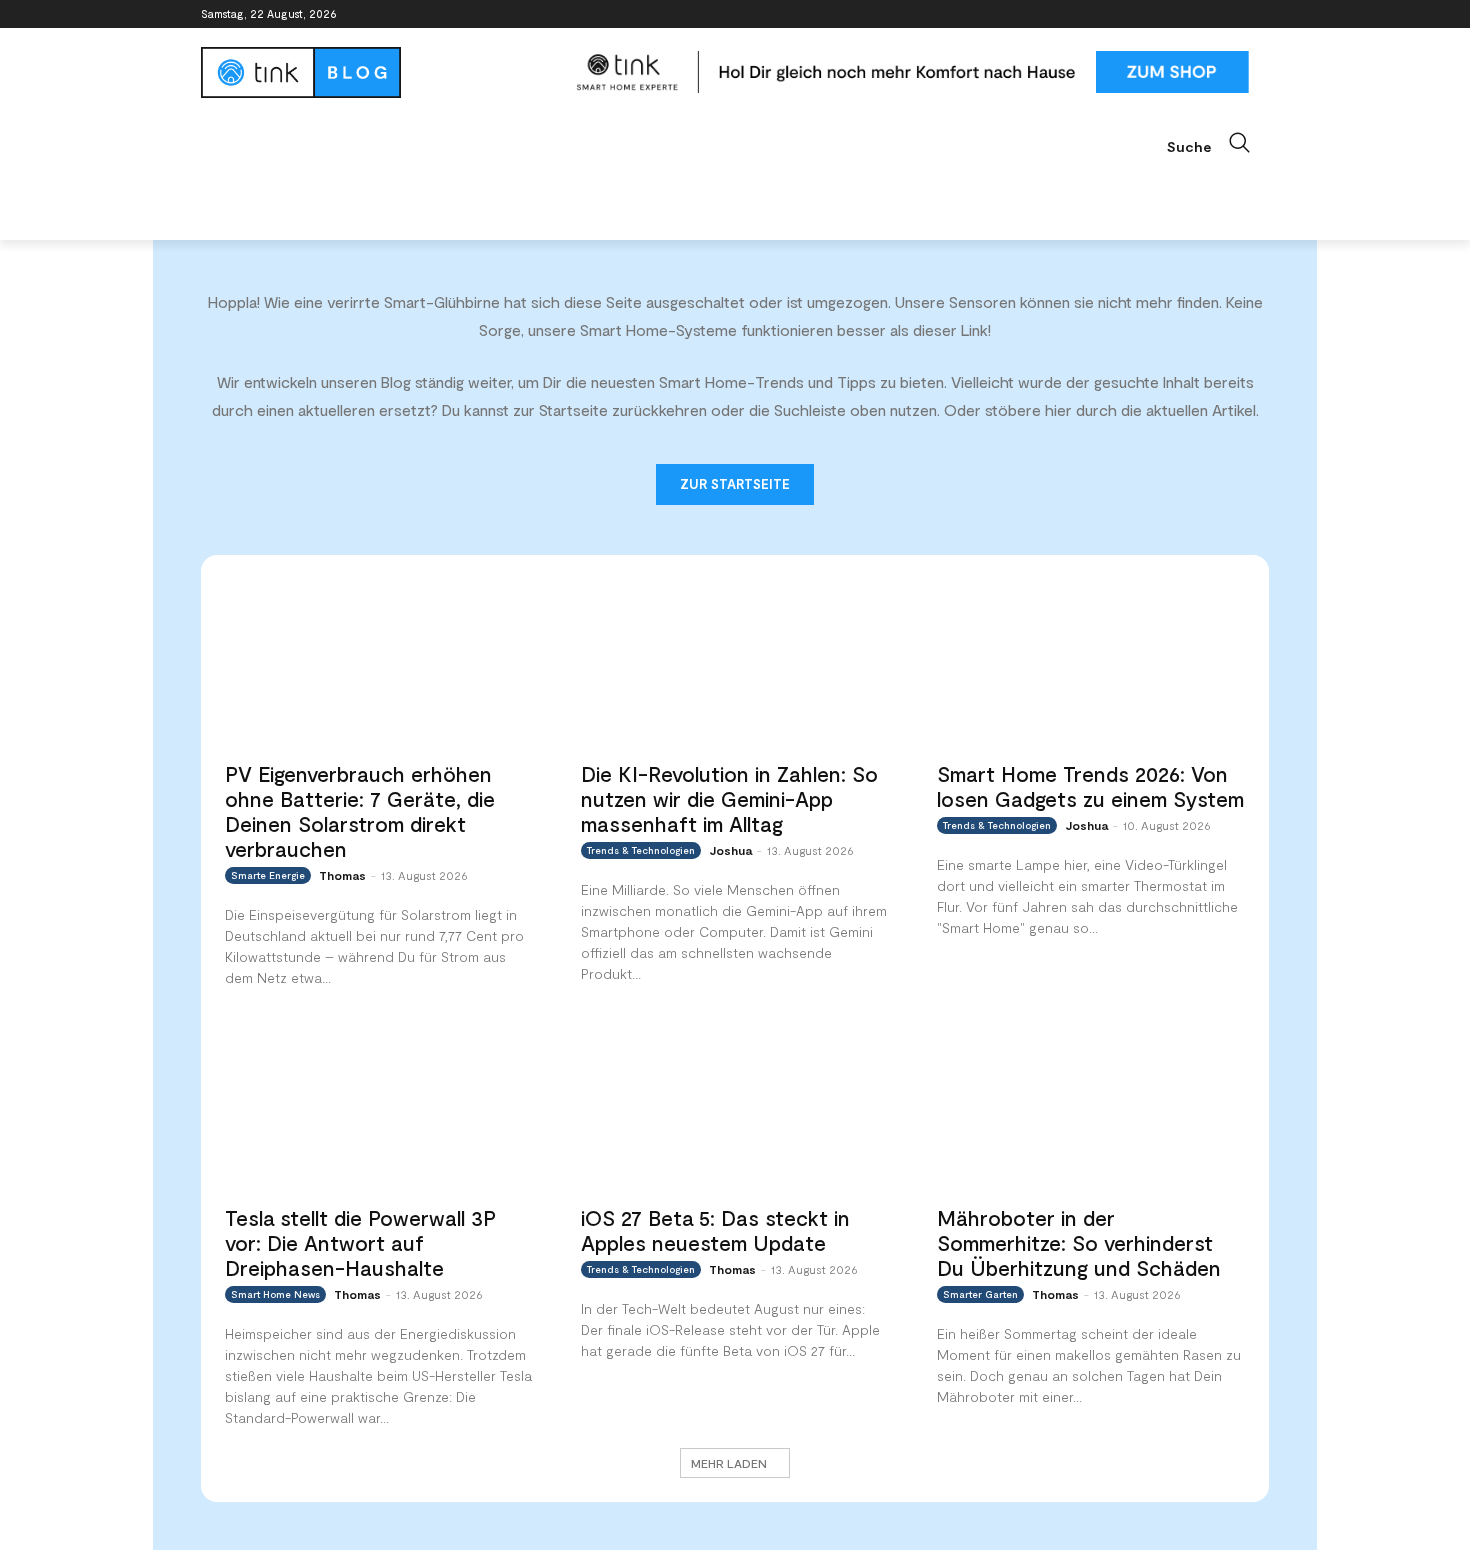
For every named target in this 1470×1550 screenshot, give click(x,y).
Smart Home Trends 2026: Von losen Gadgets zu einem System (1090, 786)
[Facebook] (1146, 14)
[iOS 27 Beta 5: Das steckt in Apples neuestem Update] (735, 1106)
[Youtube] (1257, 14)
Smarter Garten (980, 1294)
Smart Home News (275, 1294)
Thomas (342, 875)
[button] (1218, 143)
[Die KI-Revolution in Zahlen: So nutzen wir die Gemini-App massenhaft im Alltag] (735, 663)
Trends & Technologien (641, 850)
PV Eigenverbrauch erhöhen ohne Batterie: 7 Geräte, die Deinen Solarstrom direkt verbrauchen (360, 811)
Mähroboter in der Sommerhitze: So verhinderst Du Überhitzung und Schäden (1079, 1242)
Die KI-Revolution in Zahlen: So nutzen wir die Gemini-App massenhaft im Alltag (729, 798)
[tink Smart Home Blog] (379, 72)
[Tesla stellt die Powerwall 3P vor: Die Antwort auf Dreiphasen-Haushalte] (379, 1106)
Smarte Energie (268, 875)
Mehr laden (729, 1463)
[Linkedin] (1202, 14)
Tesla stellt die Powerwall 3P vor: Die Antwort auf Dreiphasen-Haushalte (360, 1242)
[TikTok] (1229, 14)
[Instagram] (1174, 14)
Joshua (730, 850)
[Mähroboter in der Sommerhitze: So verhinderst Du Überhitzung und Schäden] (1091, 1106)
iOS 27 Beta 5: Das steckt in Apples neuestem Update (715, 1230)
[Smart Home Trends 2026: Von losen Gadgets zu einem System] (1091, 663)
